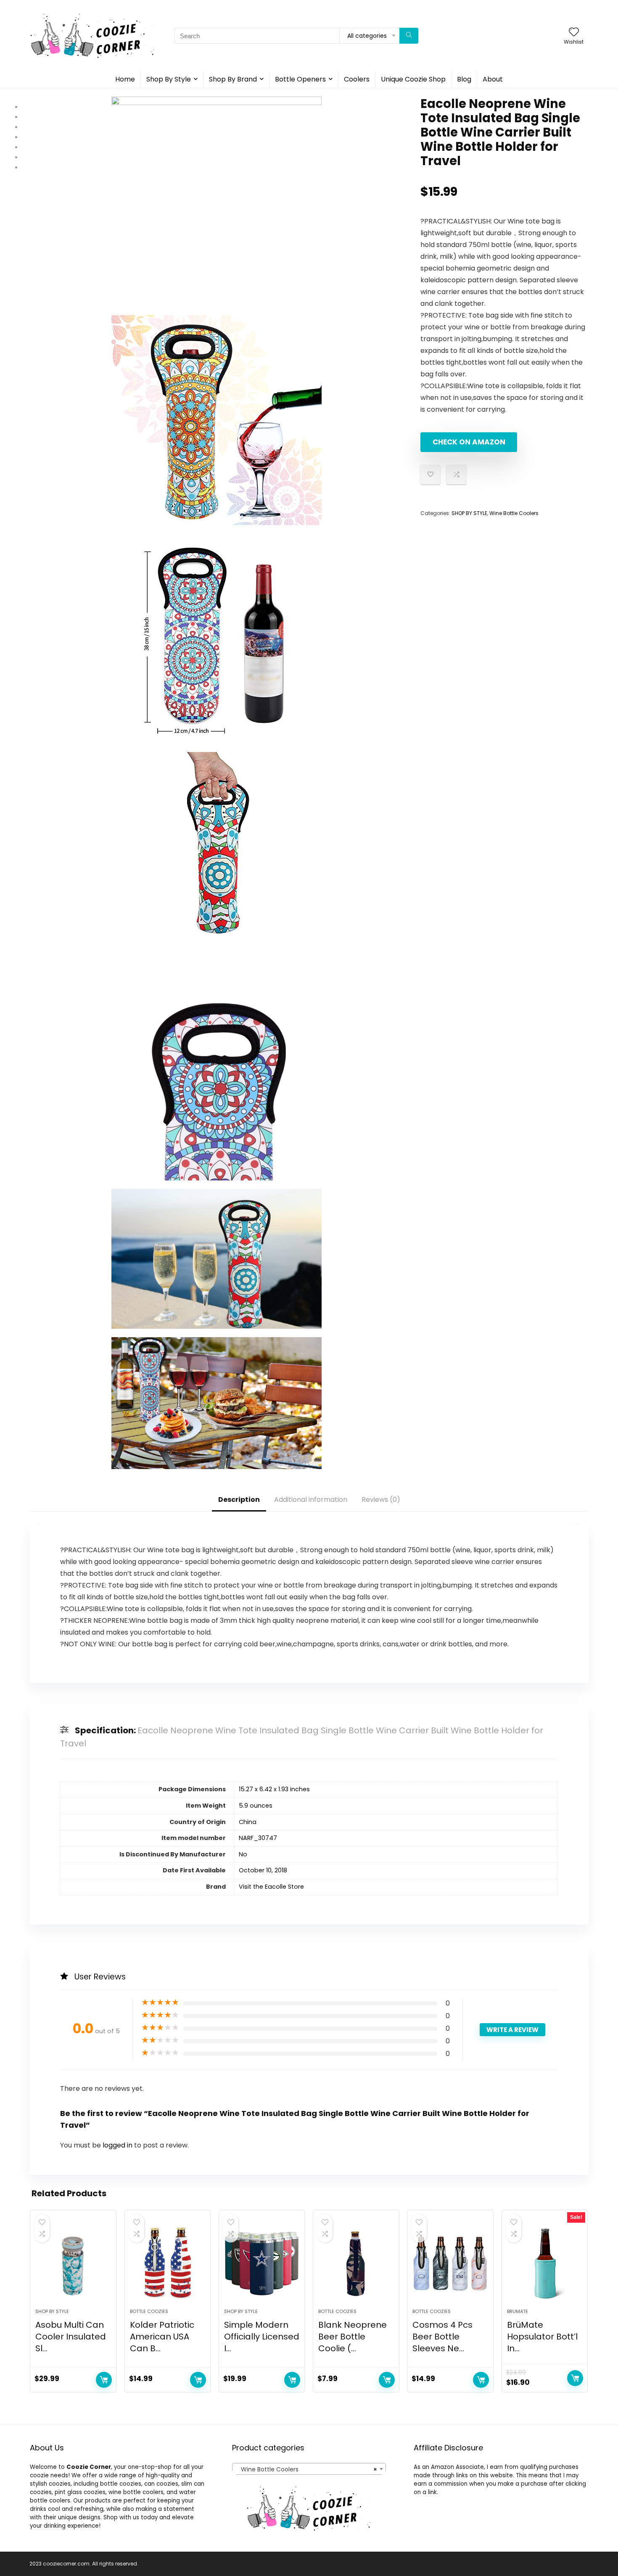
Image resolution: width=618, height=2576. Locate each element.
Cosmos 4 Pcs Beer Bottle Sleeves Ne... (442, 2337)
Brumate (518, 2311)
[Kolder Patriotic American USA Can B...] (168, 2263)
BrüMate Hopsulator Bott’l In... (542, 2337)
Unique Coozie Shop (413, 79)
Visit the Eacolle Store (271, 1887)
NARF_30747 (258, 1838)
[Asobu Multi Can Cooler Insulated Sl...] (73, 2263)
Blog (464, 79)
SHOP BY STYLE (469, 513)
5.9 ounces (256, 1806)
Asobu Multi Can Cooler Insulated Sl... (71, 2337)
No (243, 1854)
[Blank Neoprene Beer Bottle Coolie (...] (356, 2263)
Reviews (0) (381, 1500)
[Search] (409, 36)
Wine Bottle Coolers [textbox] (306, 2469)
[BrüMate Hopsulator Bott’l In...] (545, 2263)
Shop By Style (169, 79)
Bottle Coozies (149, 2311)
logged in (118, 2145)
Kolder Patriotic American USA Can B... (162, 2337)
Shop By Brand (233, 79)
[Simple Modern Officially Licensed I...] (262, 2263)
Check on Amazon (469, 442)
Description (239, 1500)
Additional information (311, 1500)
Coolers (357, 79)
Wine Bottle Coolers (514, 513)
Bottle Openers (300, 79)
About (493, 79)
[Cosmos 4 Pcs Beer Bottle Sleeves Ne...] (450, 2263)
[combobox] (309, 2469)
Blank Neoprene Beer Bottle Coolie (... (353, 2337)
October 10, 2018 (263, 1870)
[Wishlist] (574, 33)
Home (125, 79)
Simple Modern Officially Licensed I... (262, 2337)
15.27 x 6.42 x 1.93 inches (274, 1789)
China (248, 1822)
